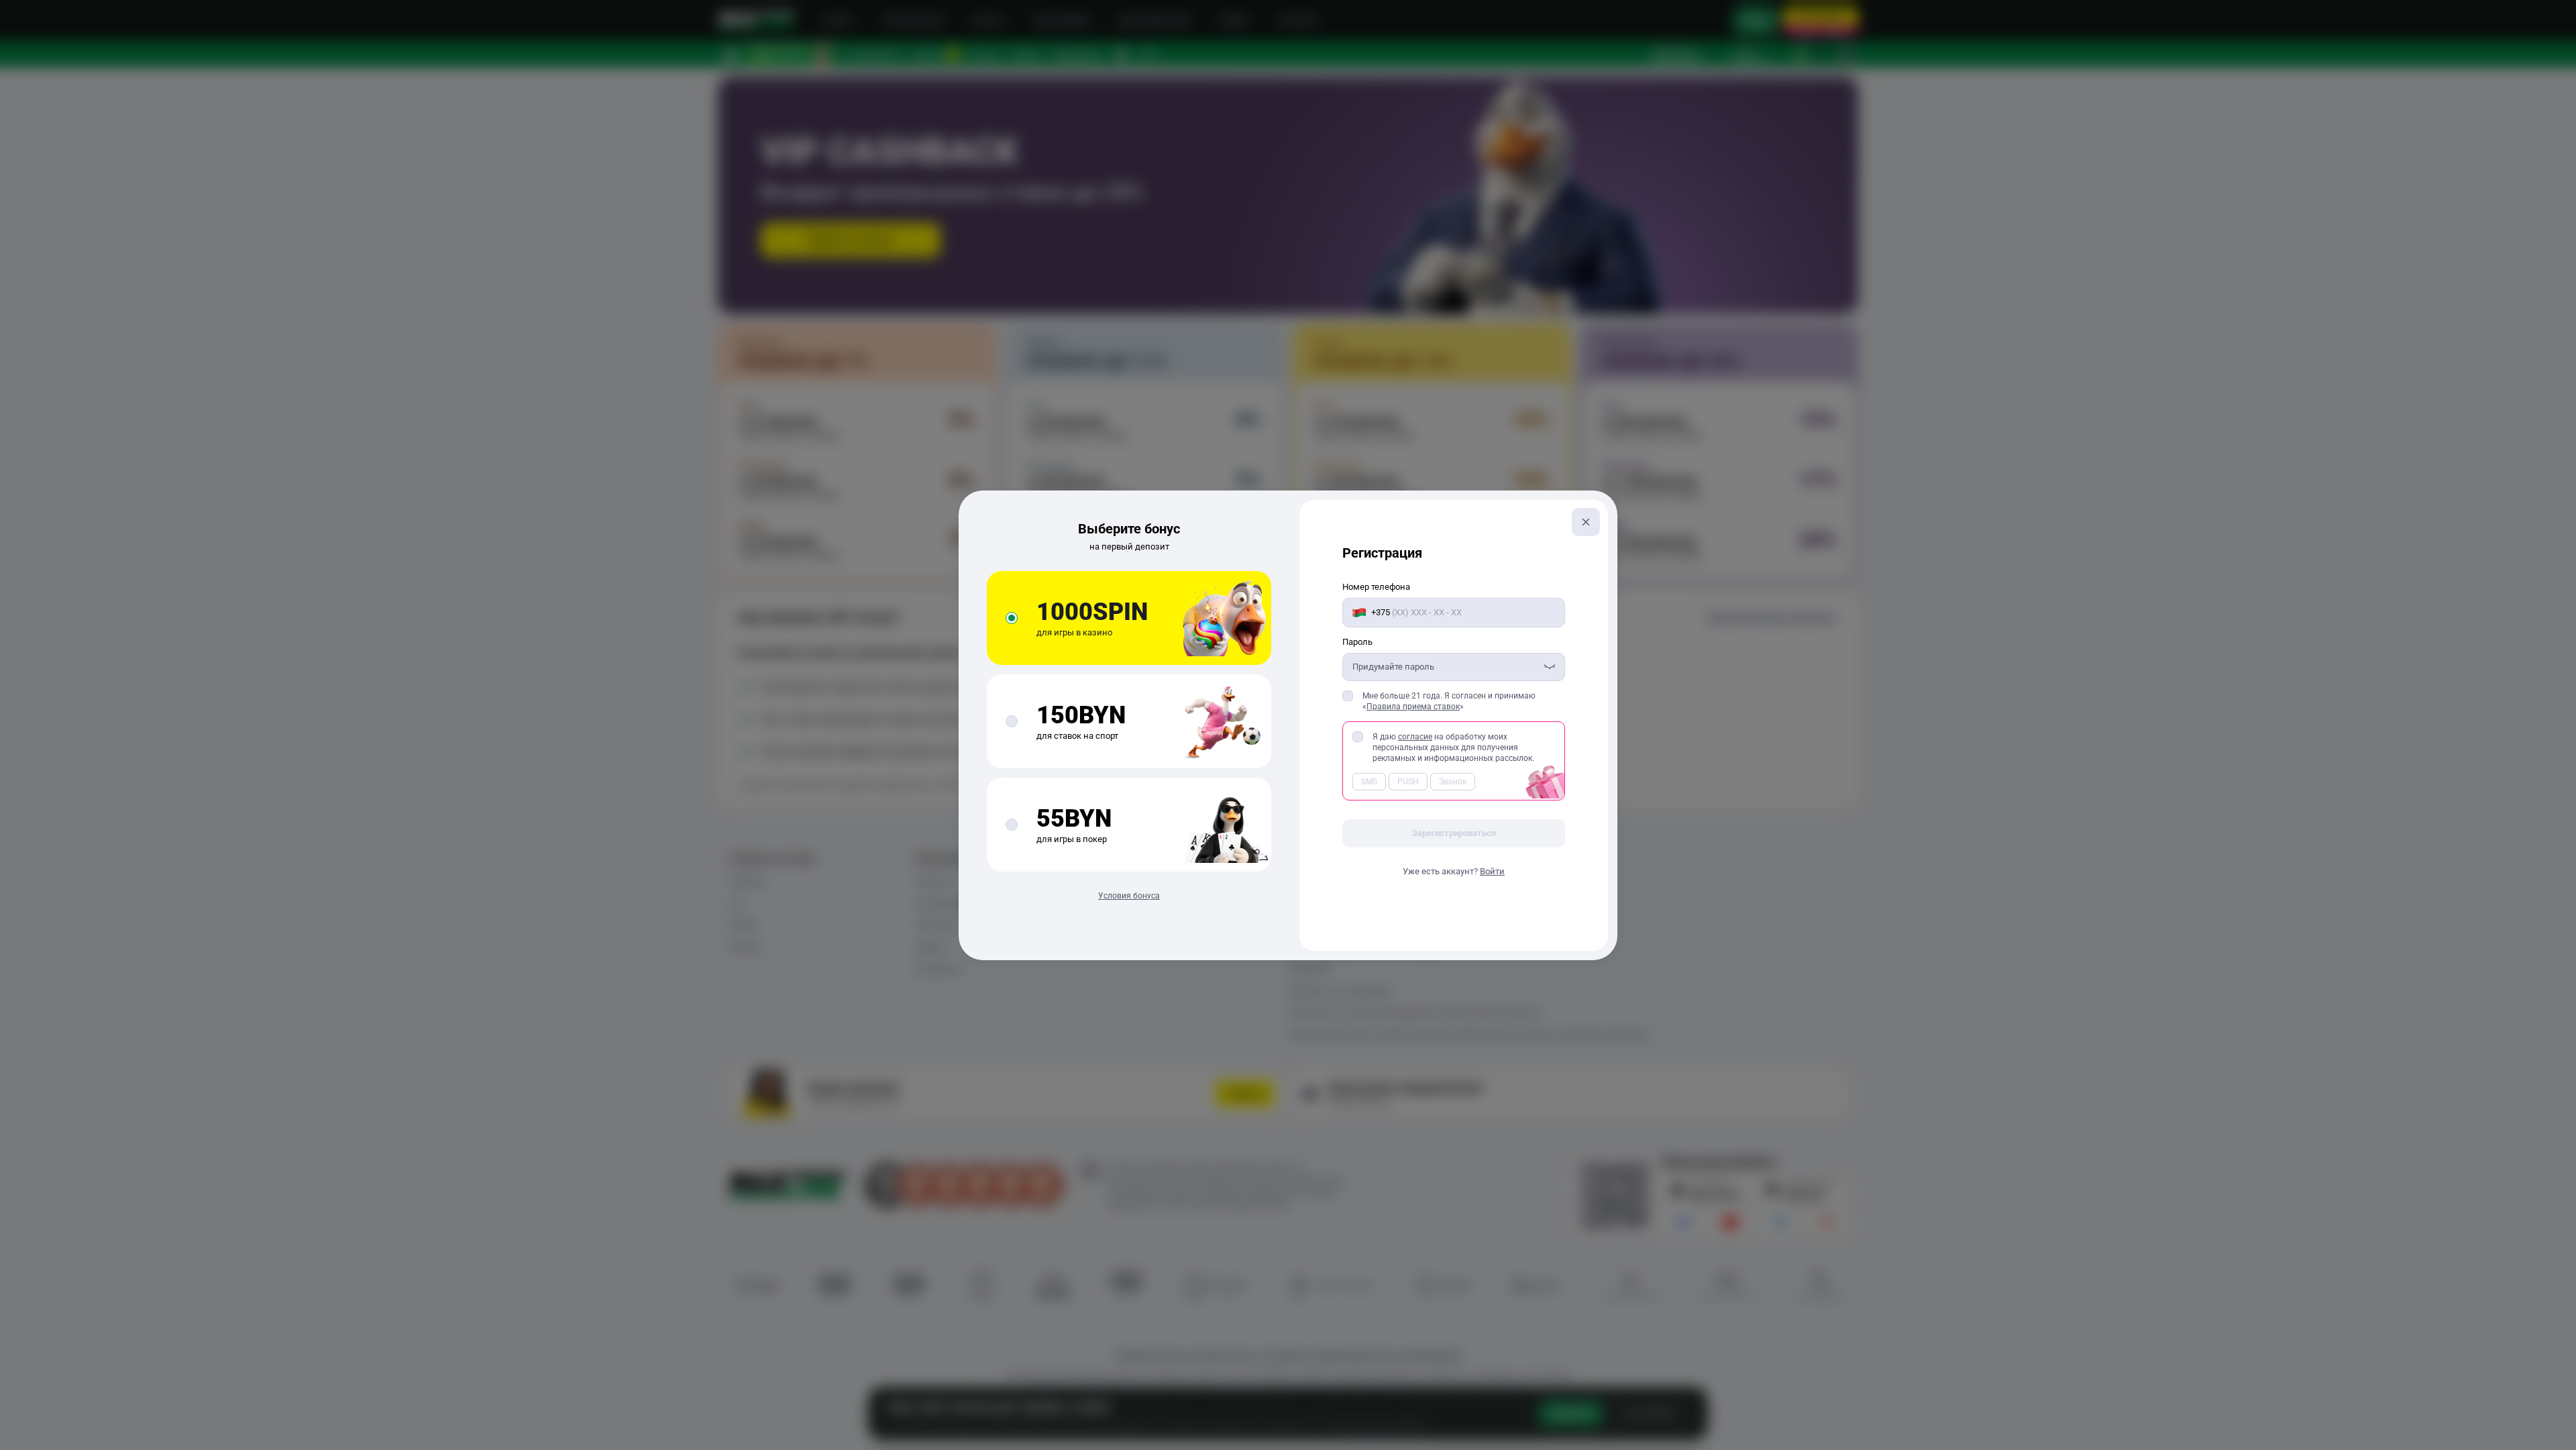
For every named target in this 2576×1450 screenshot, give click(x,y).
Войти (1492, 871)
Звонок (1453, 782)
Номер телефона (1376, 587)
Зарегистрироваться (1454, 833)
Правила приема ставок (1413, 707)
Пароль (1357, 642)
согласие (1415, 737)
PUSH (1408, 782)
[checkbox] (1348, 696)
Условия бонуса (1129, 896)
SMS (1369, 782)
